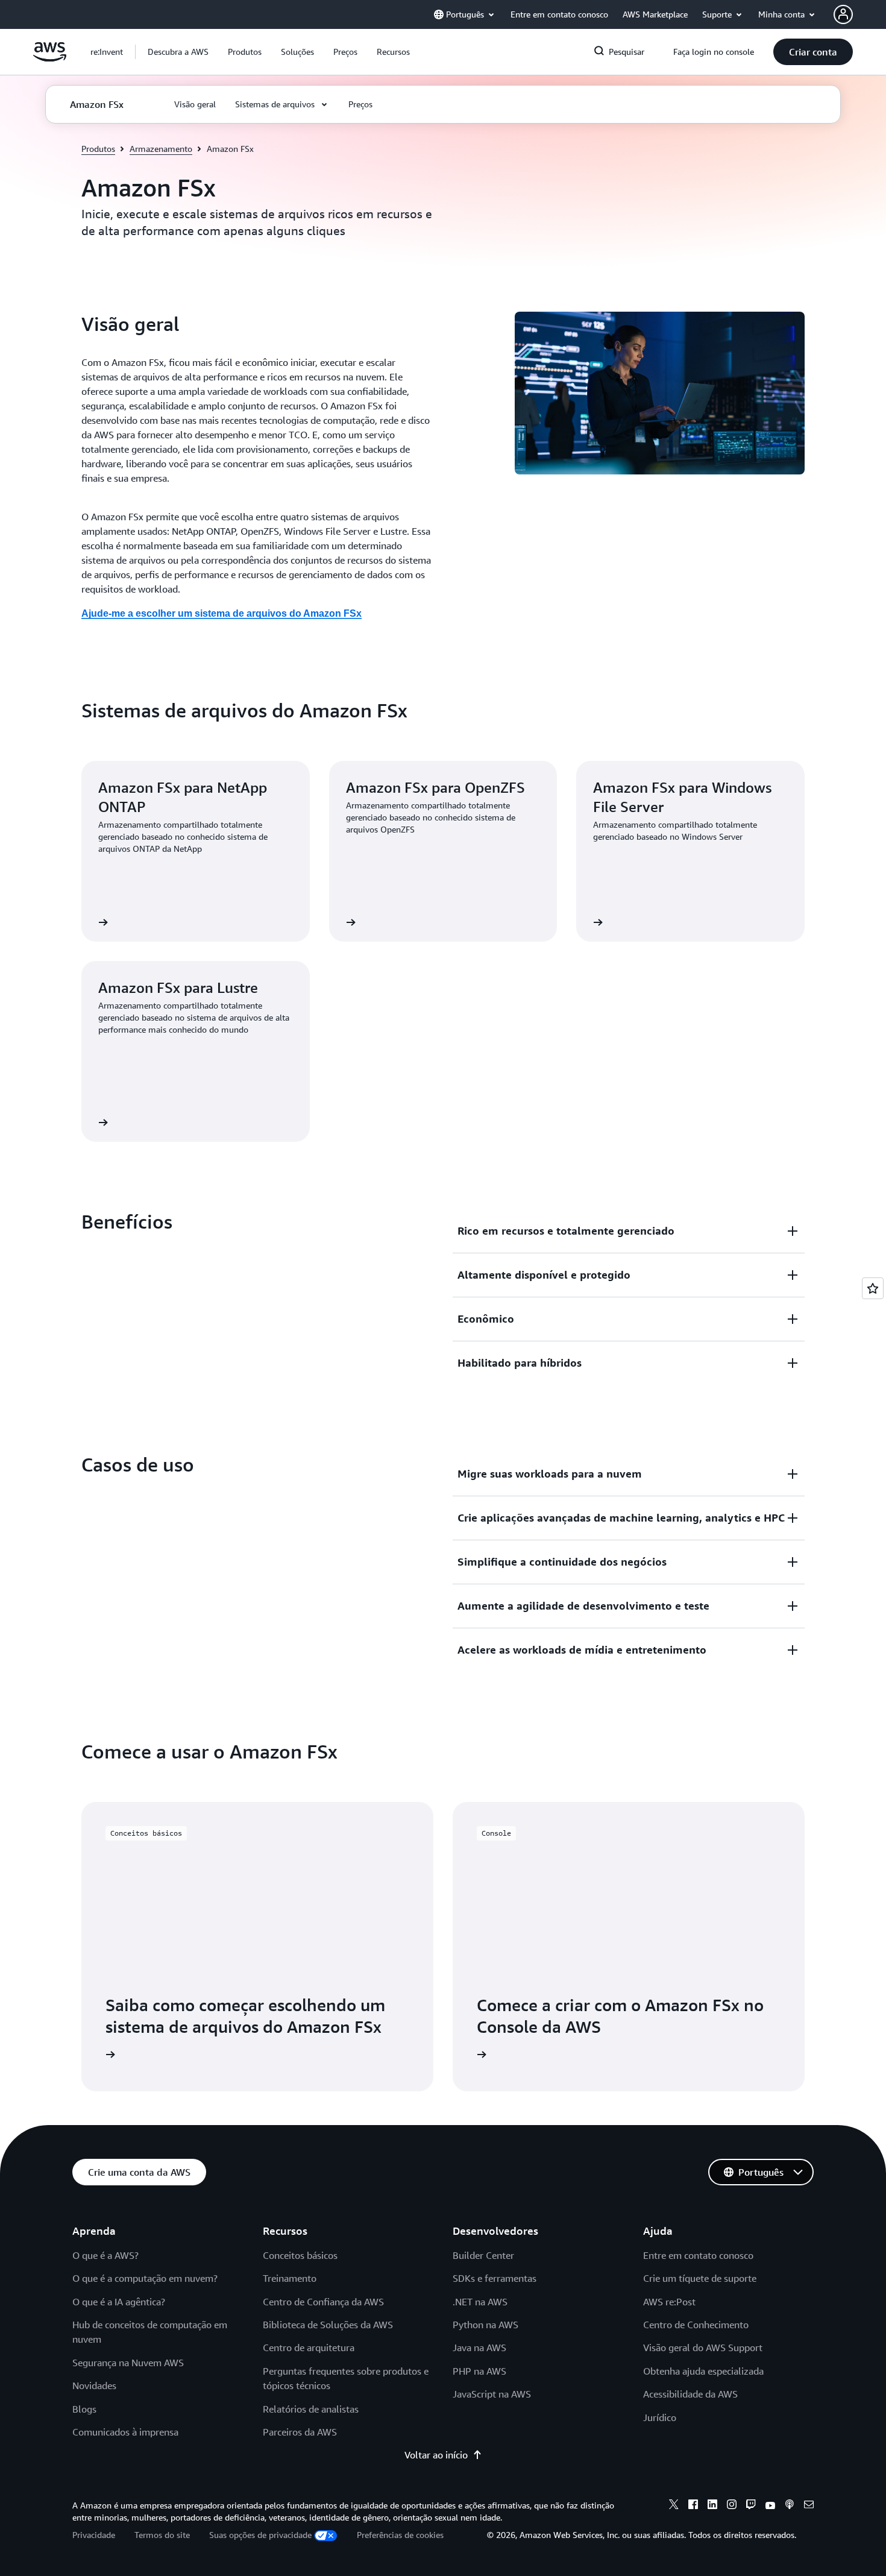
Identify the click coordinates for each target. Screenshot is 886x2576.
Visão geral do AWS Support (703, 2348)
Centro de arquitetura (309, 2348)
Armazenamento (161, 149)
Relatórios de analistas (311, 2409)
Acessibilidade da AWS (690, 2394)
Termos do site (162, 2535)
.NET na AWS (480, 2302)
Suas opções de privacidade (260, 2535)
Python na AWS (485, 2325)
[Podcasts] (790, 2506)
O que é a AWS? (105, 2255)
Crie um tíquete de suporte (700, 2278)
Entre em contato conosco (698, 2255)
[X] (674, 2506)
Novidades (94, 2385)
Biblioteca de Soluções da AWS (328, 2325)
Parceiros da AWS (300, 2432)
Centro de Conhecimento (696, 2325)
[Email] (809, 2506)
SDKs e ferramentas (495, 2278)
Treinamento (290, 2278)
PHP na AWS (479, 2371)
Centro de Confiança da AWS (323, 2302)
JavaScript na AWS (492, 2394)
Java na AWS (479, 2348)
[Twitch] (751, 2506)
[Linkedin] (712, 2506)
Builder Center (483, 2255)
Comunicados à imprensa (125, 2432)
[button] (178, 52)
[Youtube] (770, 2506)
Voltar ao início (436, 2455)
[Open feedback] (873, 1288)
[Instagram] (732, 2506)
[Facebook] (693, 2506)
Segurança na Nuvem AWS (128, 2363)
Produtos (98, 149)
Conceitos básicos (300, 2255)
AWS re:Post (669, 2302)
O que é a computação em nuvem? (145, 2278)
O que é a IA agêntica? (119, 2302)
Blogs (84, 2409)
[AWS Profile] (843, 14)
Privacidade (94, 2535)
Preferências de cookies (400, 2535)
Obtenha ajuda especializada (703, 2371)
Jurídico (660, 2417)
